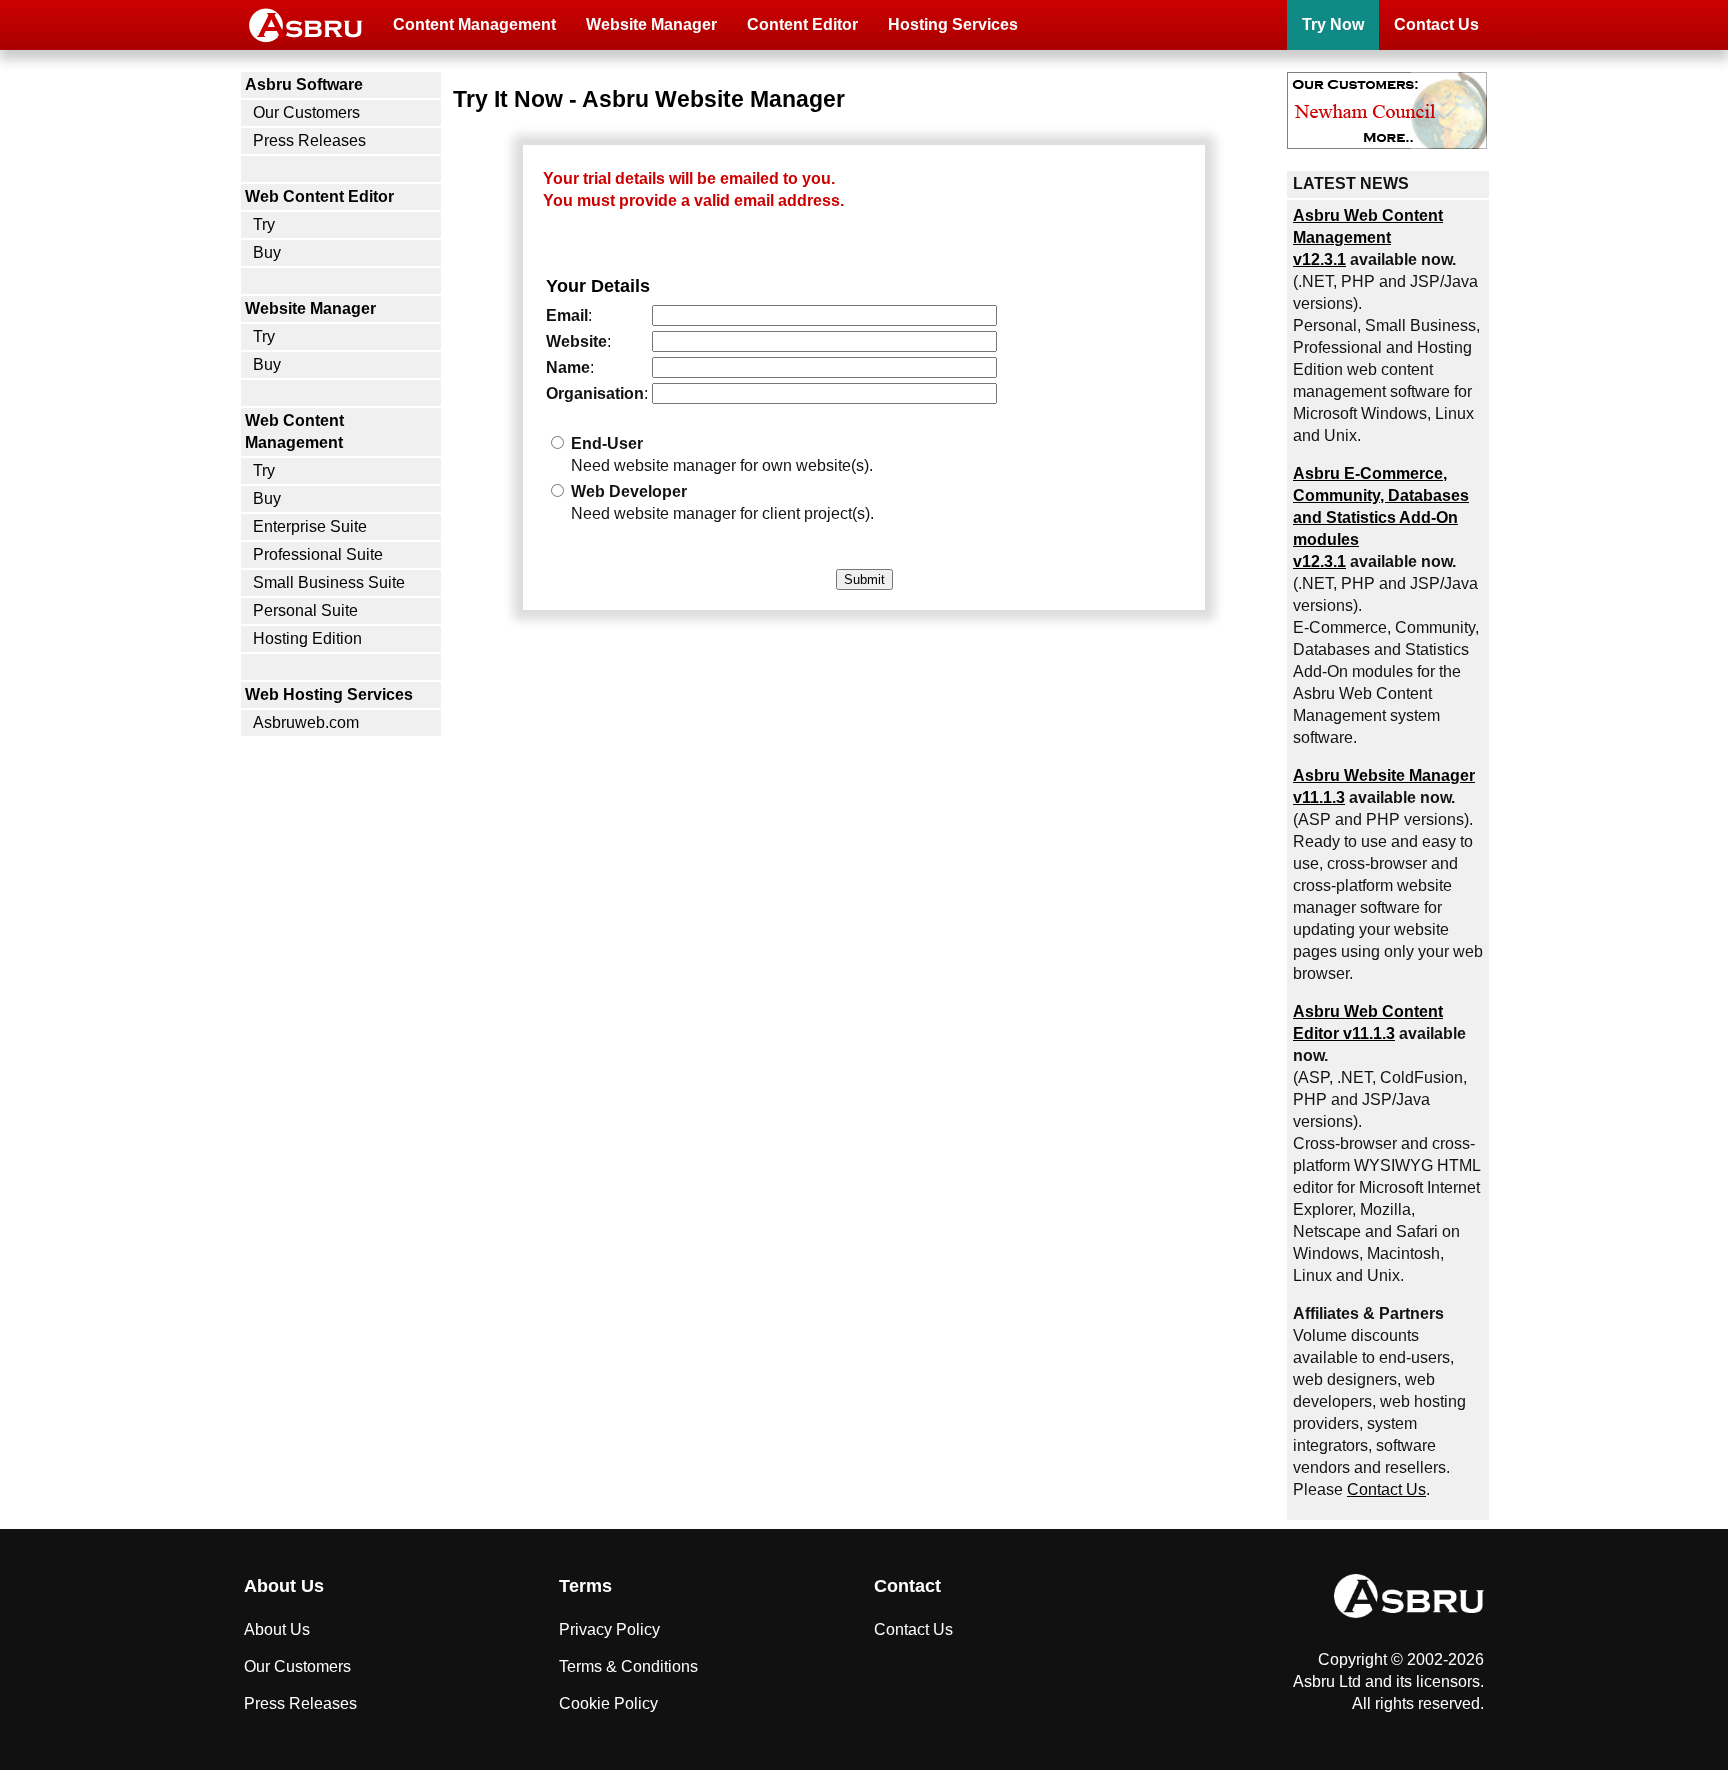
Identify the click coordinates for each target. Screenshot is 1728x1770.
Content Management (474, 24)
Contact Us (1436, 24)
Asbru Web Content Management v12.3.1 (1368, 237)
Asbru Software (304, 84)
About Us (277, 1629)
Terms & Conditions (628, 1666)
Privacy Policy (609, 1629)
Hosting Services (953, 24)
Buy (267, 252)
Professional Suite (318, 554)
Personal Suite (305, 610)
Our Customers (306, 112)
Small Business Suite (329, 582)
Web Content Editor (319, 196)
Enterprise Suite (310, 526)
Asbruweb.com (306, 722)
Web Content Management (294, 431)
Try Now (1333, 24)
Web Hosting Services (329, 694)
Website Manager (651, 24)
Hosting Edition (307, 638)
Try (264, 224)
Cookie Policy (608, 1703)
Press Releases (309, 140)
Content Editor (802, 24)
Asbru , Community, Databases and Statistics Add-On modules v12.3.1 (1381, 517)
